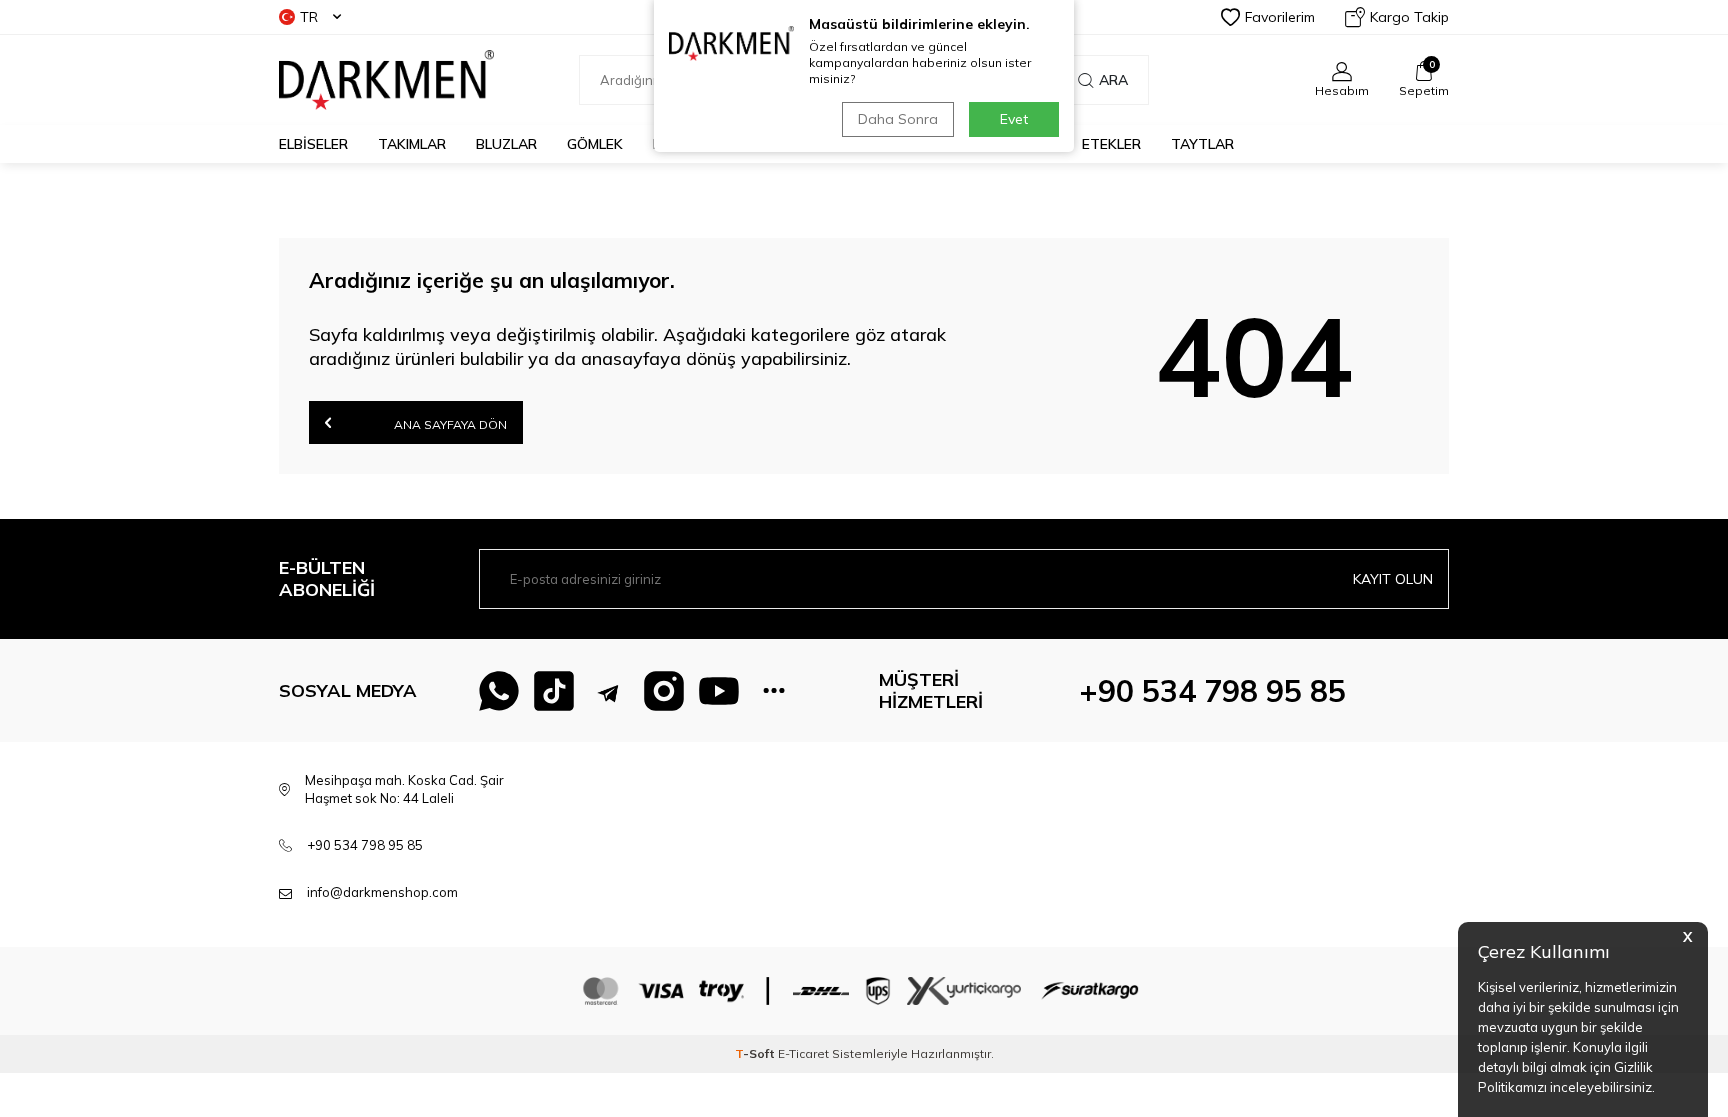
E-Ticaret (803, 1053)
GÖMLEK (595, 144)
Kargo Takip (1409, 17)
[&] (774, 691)
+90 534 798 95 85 (1212, 691)
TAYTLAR (1202, 144)
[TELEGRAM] (609, 691)
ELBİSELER (313, 144)
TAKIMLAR (412, 144)
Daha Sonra (898, 119)
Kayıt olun (1393, 579)
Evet (1014, 119)
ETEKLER (1111, 144)
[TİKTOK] (554, 691)
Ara (1113, 80)
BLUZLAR (506, 144)
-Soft (756, 1053)
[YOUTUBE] (719, 691)
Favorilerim (1280, 17)
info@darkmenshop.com (382, 892)
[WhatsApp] (499, 691)
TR (309, 17)
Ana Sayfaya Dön (449, 424)
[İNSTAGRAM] (664, 691)
